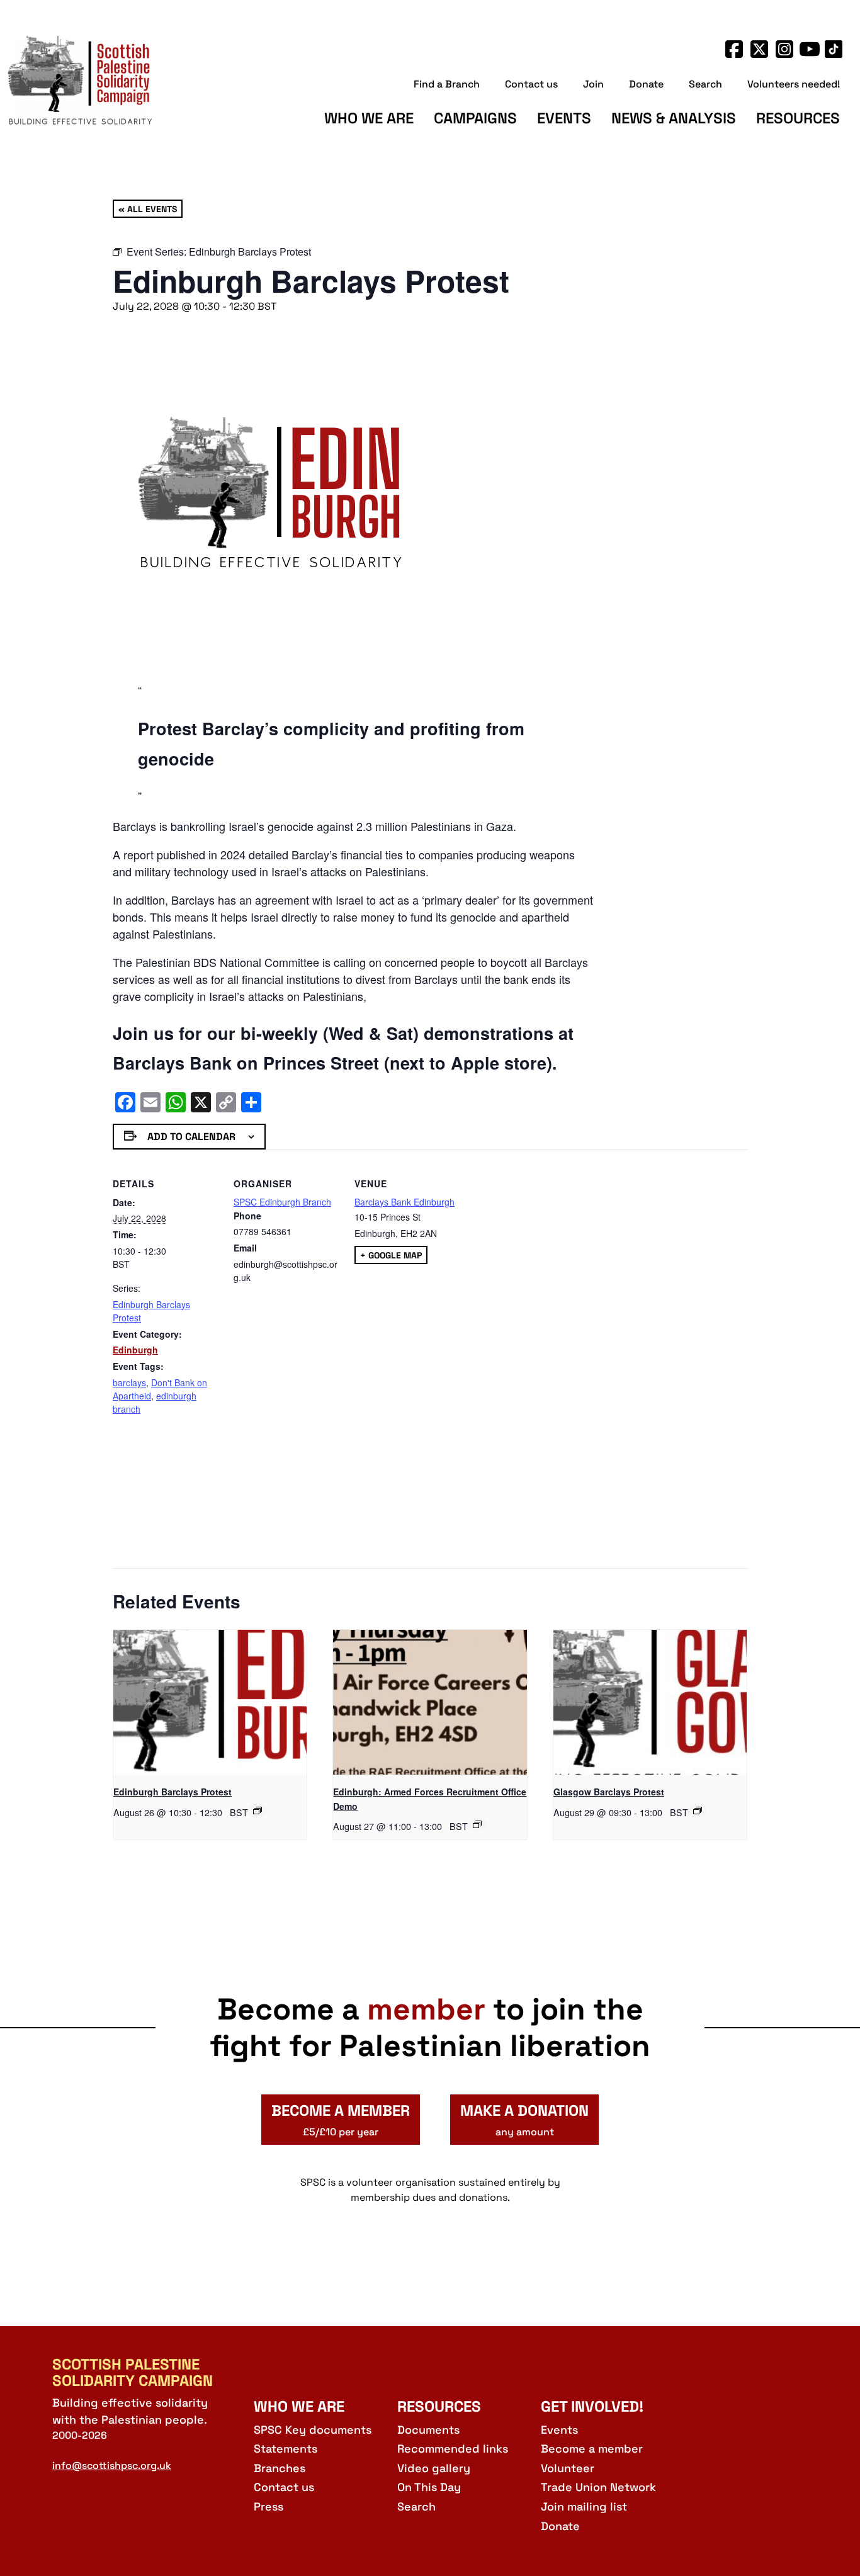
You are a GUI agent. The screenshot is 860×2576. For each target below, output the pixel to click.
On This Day (429, 2487)
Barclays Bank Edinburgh (405, 1202)
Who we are (369, 118)
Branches (280, 2468)
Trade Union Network (598, 2487)
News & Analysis (674, 118)
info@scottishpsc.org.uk (112, 2466)
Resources (798, 118)
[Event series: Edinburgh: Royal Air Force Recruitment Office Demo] (477, 1824)
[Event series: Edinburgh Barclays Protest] (257, 1811)
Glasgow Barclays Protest (609, 1792)
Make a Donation (524, 2120)
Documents (428, 2430)
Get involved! (592, 2406)
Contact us (531, 84)
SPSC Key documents (313, 2430)
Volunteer (568, 2468)
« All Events (148, 208)
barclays (129, 1382)
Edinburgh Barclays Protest (173, 1792)
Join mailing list (584, 2506)
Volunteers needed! (794, 84)
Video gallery (434, 2468)
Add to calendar (191, 1137)
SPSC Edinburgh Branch (282, 1202)
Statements (286, 2449)
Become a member (592, 2449)
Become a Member (341, 2120)
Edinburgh (135, 1350)
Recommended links (453, 2449)
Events (564, 118)
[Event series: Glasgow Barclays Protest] (698, 1811)
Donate (646, 84)
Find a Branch (447, 84)
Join (593, 84)
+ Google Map (391, 1255)
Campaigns (475, 118)
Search (705, 84)
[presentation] (210, 1702)
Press (269, 2506)
